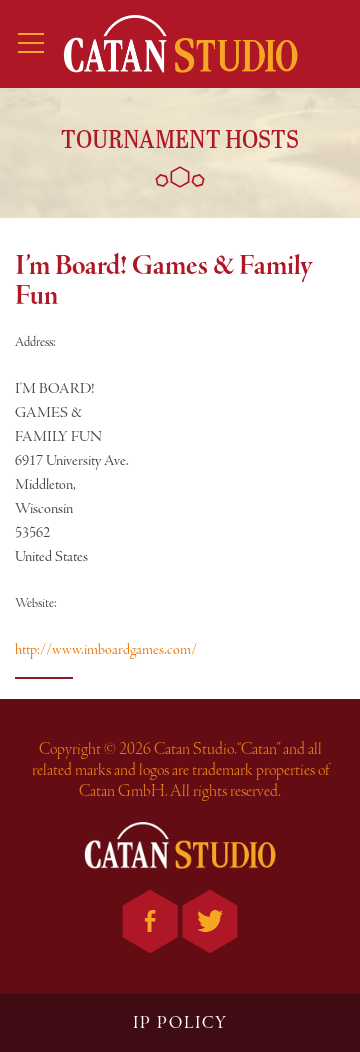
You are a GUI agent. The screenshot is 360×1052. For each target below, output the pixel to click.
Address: (35, 342)
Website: (36, 603)
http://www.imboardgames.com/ (106, 650)
